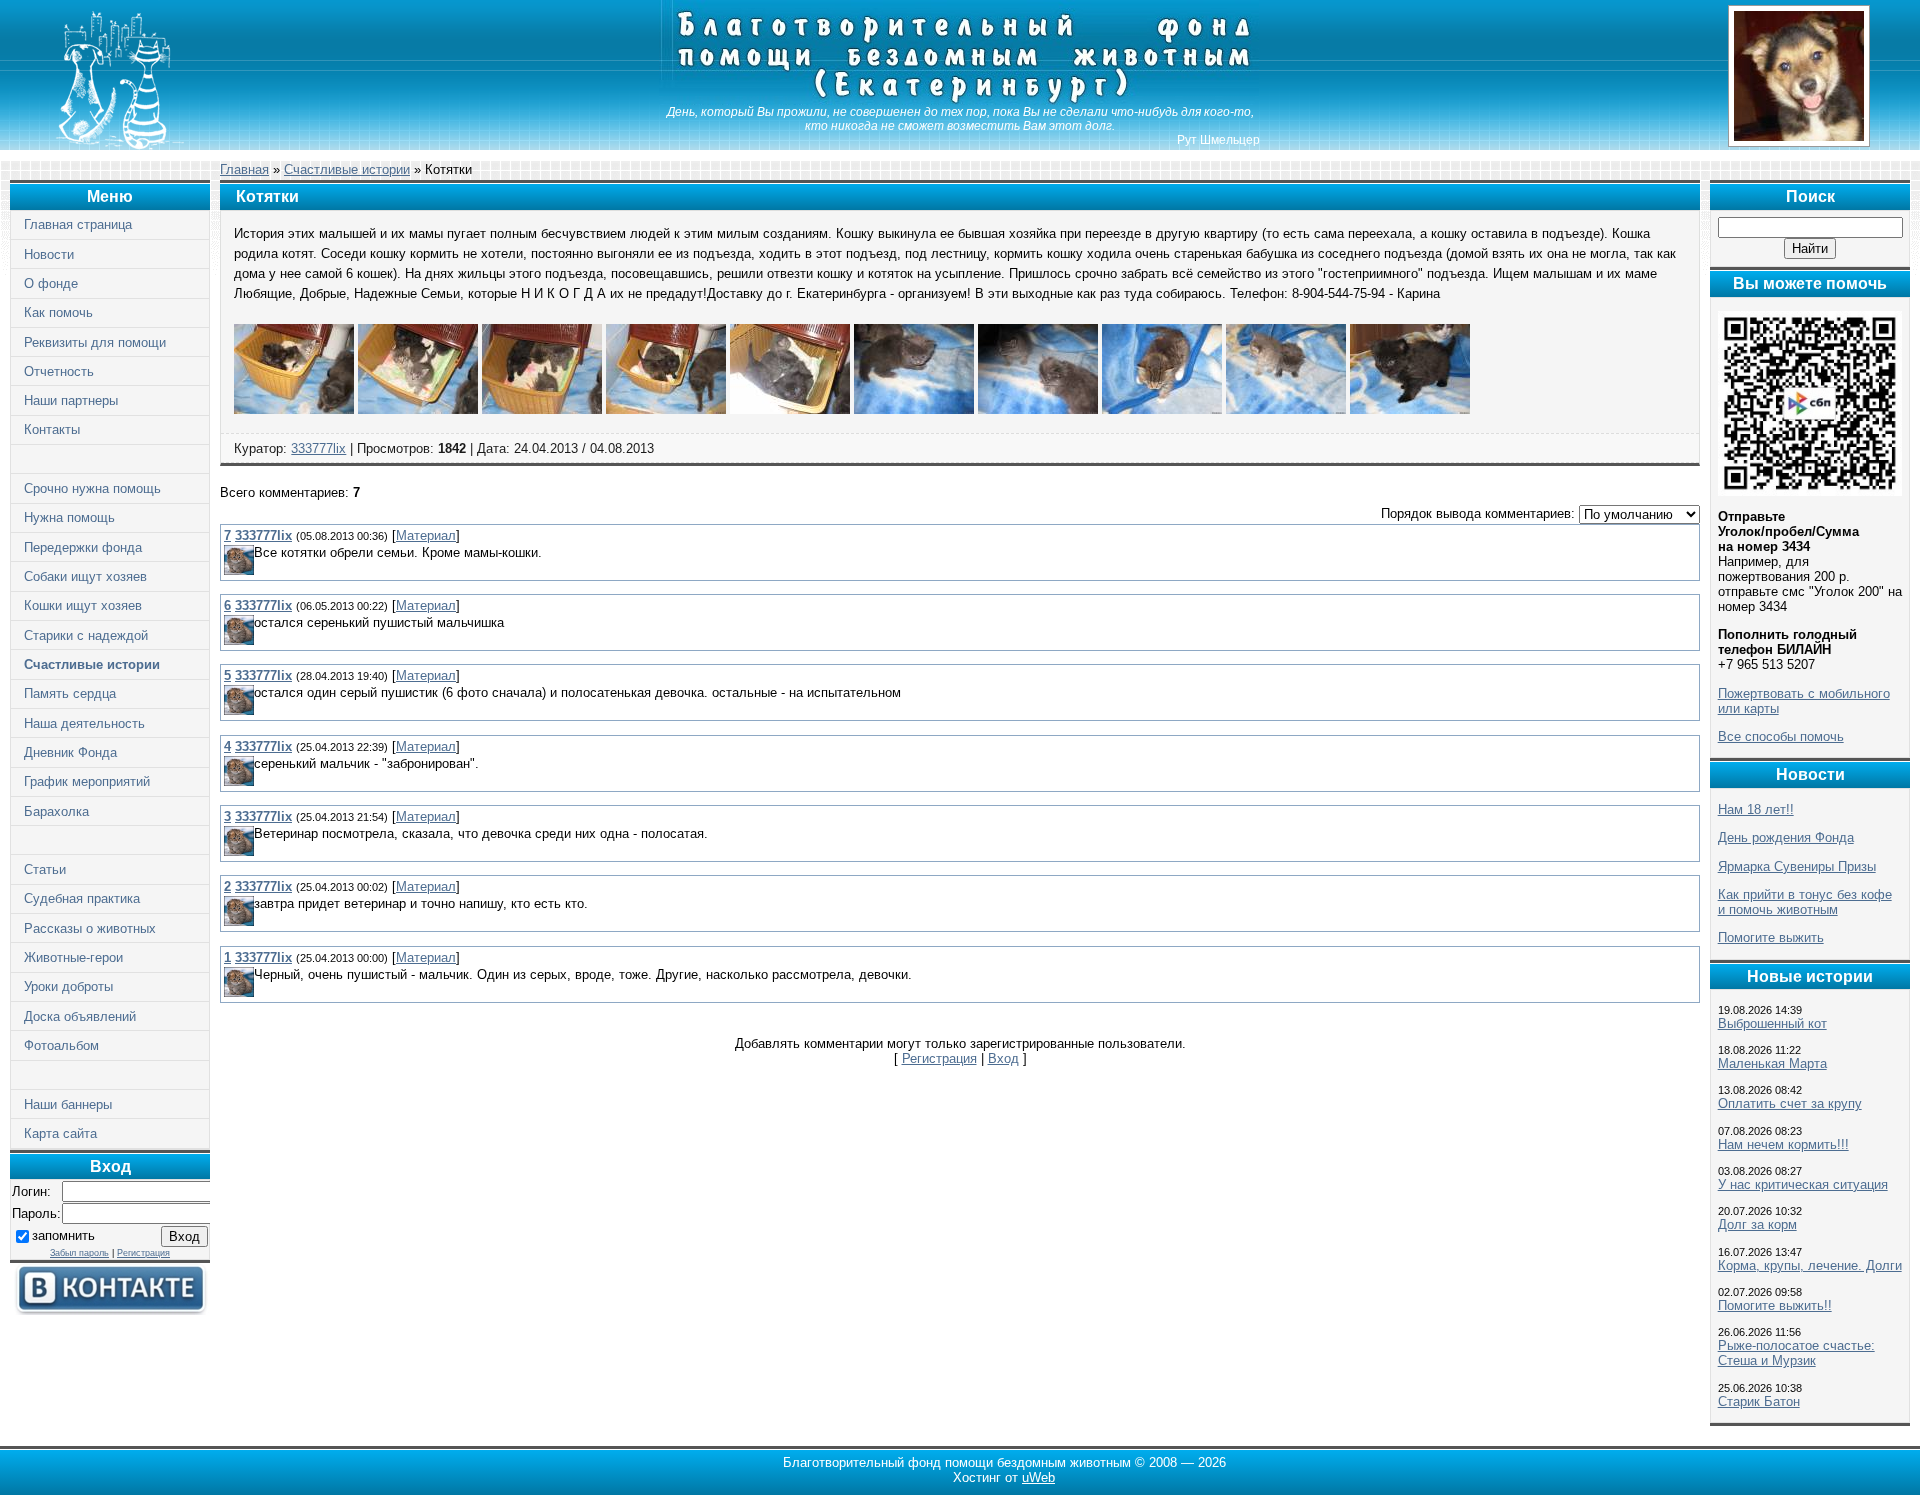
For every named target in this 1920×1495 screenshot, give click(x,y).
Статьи (45, 869)
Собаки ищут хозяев (85, 576)
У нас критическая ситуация (1803, 1184)
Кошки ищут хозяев (83, 605)
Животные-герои (73, 957)
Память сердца (70, 693)
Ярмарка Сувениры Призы (1797, 866)
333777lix (318, 448)
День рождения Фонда (1786, 837)
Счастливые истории (92, 664)
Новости (49, 254)
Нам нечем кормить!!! (1783, 1144)
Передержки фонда (83, 547)
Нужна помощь (69, 517)
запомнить (63, 1235)
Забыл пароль (79, 1253)
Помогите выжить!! (1775, 1305)
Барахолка (56, 811)
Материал (426, 535)
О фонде (51, 283)
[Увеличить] (294, 409)
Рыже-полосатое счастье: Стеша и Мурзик (1796, 1353)
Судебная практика (82, 898)
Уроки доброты (68, 986)
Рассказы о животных (90, 928)
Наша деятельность (84, 723)
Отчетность (59, 371)
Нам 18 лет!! (1756, 809)
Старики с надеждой (86, 635)
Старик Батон (1759, 1401)
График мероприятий (87, 781)
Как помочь (58, 312)
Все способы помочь (1781, 736)
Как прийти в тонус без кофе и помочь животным (1805, 902)
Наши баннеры (68, 1104)
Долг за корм (1757, 1224)
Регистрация (143, 1253)
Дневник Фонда (70, 752)
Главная (244, 169)
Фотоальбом (61, 1045)
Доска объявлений (80, 1016)
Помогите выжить (1771, 937)
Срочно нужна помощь (92, 488)
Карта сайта (60, 1133)
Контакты (52, 429)
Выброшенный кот (1772, 1023)
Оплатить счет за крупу (1790, 1103)
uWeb (1038, 1477)
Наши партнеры (71, 400)
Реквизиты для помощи (95, 342)
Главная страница (78, 224)
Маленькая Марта (1772, 1063)
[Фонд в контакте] (110, 1310)
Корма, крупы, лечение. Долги (1810, 1265)
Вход (1003, 1058)
